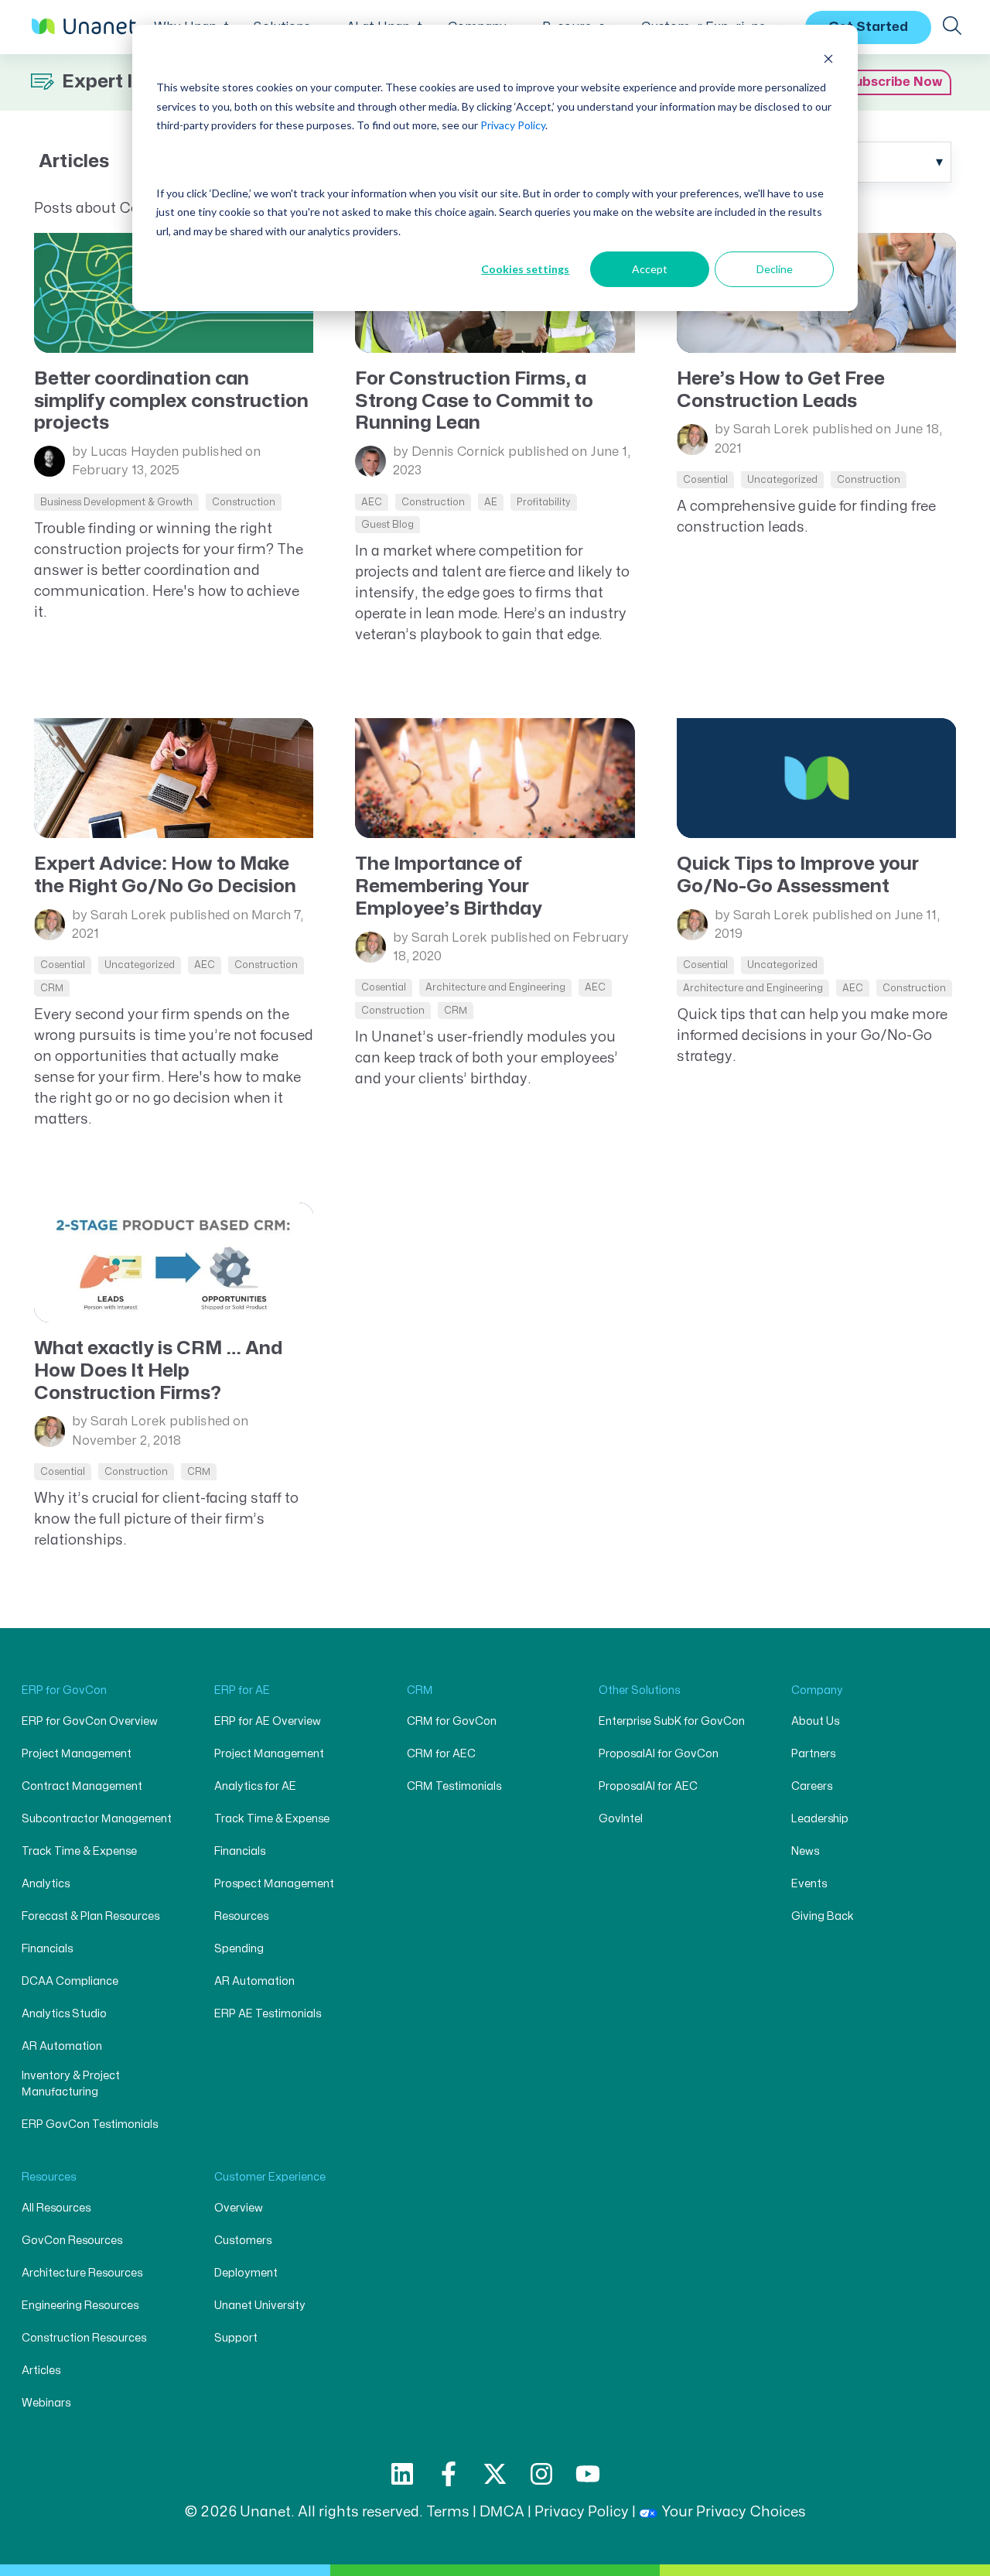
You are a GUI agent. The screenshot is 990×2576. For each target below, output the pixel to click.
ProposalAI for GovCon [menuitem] (659, 1754)
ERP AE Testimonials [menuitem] (268, 2014)
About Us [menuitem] (815, 1721)
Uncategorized (782, 480)
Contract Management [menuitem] (82, 1786)
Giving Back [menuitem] (823, 1916)
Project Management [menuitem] (77, 1754)
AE (491, 502)
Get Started (868, 26)
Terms (448, 2512)
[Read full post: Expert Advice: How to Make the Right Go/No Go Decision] (174, 778)
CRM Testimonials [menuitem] (454, 1786)
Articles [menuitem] (41, 2371)
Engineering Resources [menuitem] (80, 2306)
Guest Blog (387, 525)
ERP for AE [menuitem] (242, 1690)
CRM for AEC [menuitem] (441, 1754)
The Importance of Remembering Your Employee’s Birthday (449, 886)
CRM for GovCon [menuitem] (452, 1721)
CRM (52, 988)
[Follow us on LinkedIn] (402, 2474)
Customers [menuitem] (243, 2241)
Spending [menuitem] (239, 1949)
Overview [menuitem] (239, 2208)
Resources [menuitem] (241, 1916)
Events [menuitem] (809, 1884)
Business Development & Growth (116, 502)
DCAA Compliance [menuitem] (70, 1981)
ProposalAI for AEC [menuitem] (648, 1786)
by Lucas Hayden (125, 452)
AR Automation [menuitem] (62, 2046)
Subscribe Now (894, 82)
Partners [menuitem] (813, 1754)
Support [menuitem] (236, 2338)
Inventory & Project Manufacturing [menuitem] (71, 2084)
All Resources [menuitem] (56, 2208)
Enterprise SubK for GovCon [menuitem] (672, 1721)
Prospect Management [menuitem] (274, 1884)
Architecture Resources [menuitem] (82, 2273)
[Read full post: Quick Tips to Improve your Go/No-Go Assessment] (817, 778)
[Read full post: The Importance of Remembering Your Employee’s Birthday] (495, 778)
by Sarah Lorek (762, 429)
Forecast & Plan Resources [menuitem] (90, 1916)
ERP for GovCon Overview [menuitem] (90, 1721)
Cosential (705, 480)
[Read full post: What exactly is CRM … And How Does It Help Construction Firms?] (174, 1262)
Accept (650, 269)
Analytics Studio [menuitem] (64, 2014)
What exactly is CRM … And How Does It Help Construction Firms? (158, 1371)
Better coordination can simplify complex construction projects (171, 401)
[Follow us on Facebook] (449, 2474)
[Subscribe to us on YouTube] (588, 2474)
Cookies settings (525, 269)
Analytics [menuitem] (46, 1884)
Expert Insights (127, 82)
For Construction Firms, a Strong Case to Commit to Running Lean (474, 401)
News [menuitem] (805, 1851)
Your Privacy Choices (734, 2512)
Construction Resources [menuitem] (84, 2338)
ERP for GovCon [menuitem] (64, 1690)
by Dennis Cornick (449, 452)
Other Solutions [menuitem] (639, 1690)
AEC (372, 502)
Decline (775, 269)
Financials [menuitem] (47, 1949)
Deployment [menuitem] (246, 2273)
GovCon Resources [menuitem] (72, 2241)
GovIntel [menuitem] (621, 1819)
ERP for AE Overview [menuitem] (268, 1721)
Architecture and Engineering (495, 987)
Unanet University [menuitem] (260, 2306)
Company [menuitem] (817, 1690)
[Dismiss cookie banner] (828, 58)
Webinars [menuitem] (46, 2403)
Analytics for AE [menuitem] (255, 1786)
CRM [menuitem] (420, 1690)
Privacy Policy (513, 125)
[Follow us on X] (495, 2474)
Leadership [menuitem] (820, 1819)
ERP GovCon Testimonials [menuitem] (90, 2124)
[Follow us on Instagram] (541, 2474)
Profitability (544, 502)
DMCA (502, 2512)
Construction (244, 502)
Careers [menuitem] (812, 1786)
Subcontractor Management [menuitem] (97, 1819)
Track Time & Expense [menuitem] (79, 1851)
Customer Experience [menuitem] (270, 2177)
